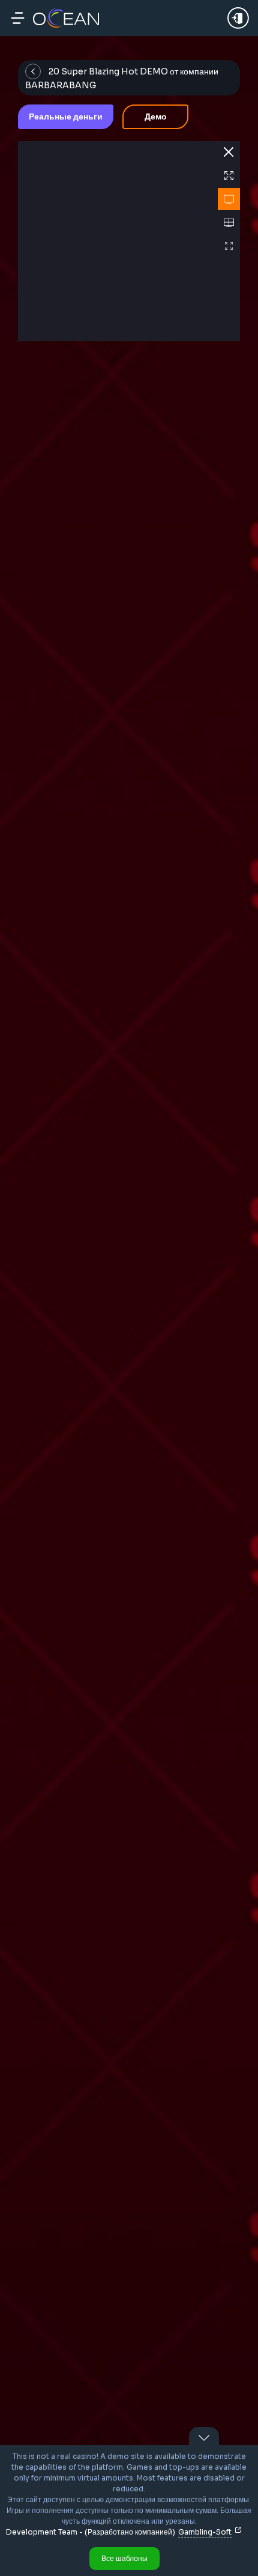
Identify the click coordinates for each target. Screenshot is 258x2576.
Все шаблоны (124, 2558)
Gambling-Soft (205, 2532)
